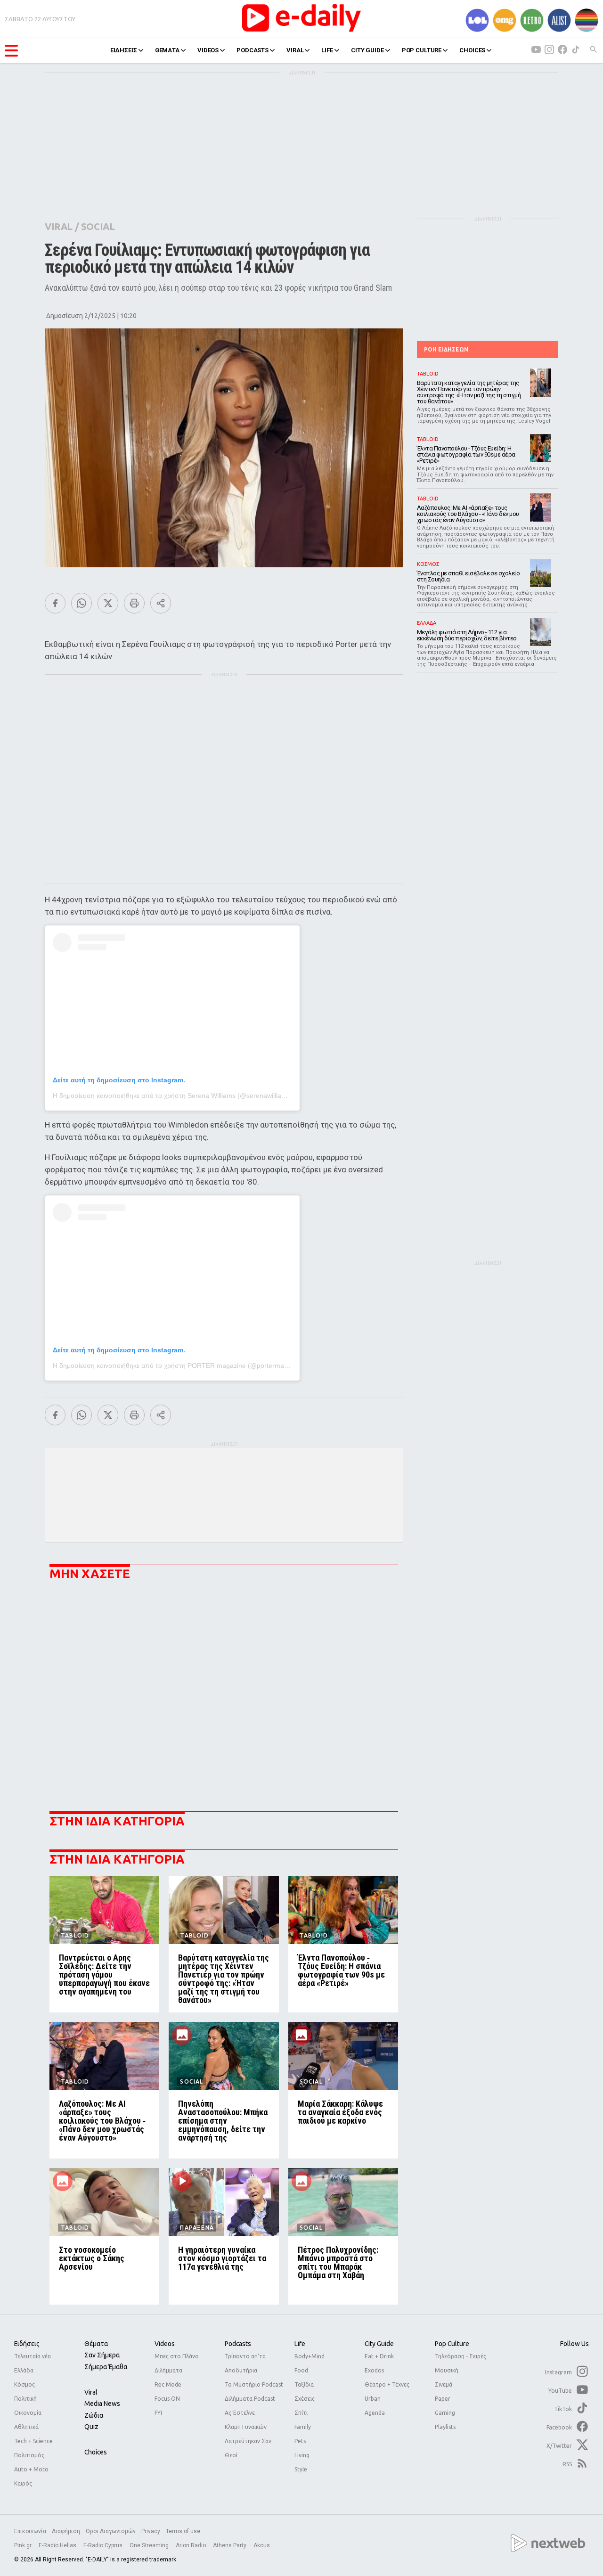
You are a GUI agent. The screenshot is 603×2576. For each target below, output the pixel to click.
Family (303, 2427)
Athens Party (230, 2545)
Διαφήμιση (66, 2531)
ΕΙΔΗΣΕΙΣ (124, 50)
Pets (300, 2441)
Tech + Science (33, 2441)
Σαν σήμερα (102, 2355)
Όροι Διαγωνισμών (111, 2531)
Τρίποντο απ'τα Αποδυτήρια (245, 2363)
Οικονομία (28, 2413)
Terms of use (183, 2531)
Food (301, 2370)
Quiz (91, 2427)
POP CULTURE (422, 50)
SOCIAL (98, 226)
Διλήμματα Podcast (250, 2399)
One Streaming (150, 2545)
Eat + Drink (379, 2356)
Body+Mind (310, 2356)
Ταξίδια (304, 2384)
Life (300, 2344)
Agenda (375, 2413)
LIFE (327, 50)
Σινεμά (444, 2384)
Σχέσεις (305, 2399)
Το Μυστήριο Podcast (254, 2384)
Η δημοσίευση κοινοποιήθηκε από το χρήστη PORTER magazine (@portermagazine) (179, 1366)
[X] (108, 603)
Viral (91, 2392)
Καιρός (23, 2483)
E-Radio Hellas (58, 2545)
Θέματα (96, 2344)
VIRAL (295, 50)
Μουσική (447, 2370)
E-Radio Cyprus (104, 2545)
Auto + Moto (31, 2469)
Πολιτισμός (29, 2455)
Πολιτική (25, 2399)
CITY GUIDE (367, 50)
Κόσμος (24, 2384)
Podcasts (238, 2344)
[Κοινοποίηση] (161, 603)
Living (302, 2455)
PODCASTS (253, 50)
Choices (96, 2452)
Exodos (374, 2370)
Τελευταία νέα (33, 2356)
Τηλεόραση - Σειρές (460, 2356)
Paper (443, 2399)
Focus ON (167, 2399)
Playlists (445, 2427)
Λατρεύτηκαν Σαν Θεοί (248, 2448)
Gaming (445, 2413)
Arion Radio (191, 2545)
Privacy (151, 2531)
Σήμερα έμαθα (106, 2367)
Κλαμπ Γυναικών (246, 2427)
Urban (373, 2399)
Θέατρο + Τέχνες (387, 2384)
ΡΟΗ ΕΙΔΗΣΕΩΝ (446, 349)
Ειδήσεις (27, 2344)
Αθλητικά (26, 2427)
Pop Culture (452, 2344)
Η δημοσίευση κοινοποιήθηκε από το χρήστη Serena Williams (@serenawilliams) (173, 1096)
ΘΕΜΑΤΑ (167, 50)
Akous (262, 2545)
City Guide (379, 2344)
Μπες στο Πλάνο (177, 2356)
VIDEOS (208, 50)
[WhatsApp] (81, 603)
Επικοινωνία (30, 2531)
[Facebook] (55, 603)
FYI (158, 2413)
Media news (102, 2404)
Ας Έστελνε (240, 2413)
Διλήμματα (168, 2370)
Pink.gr (24, 2545)
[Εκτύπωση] (134, 603)
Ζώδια (94, 2415)
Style (301, 2469)
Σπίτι (301, 2413)
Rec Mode (168, 2384)
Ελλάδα (24, 2370)
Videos (165, 2344)
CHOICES (472, 50)
